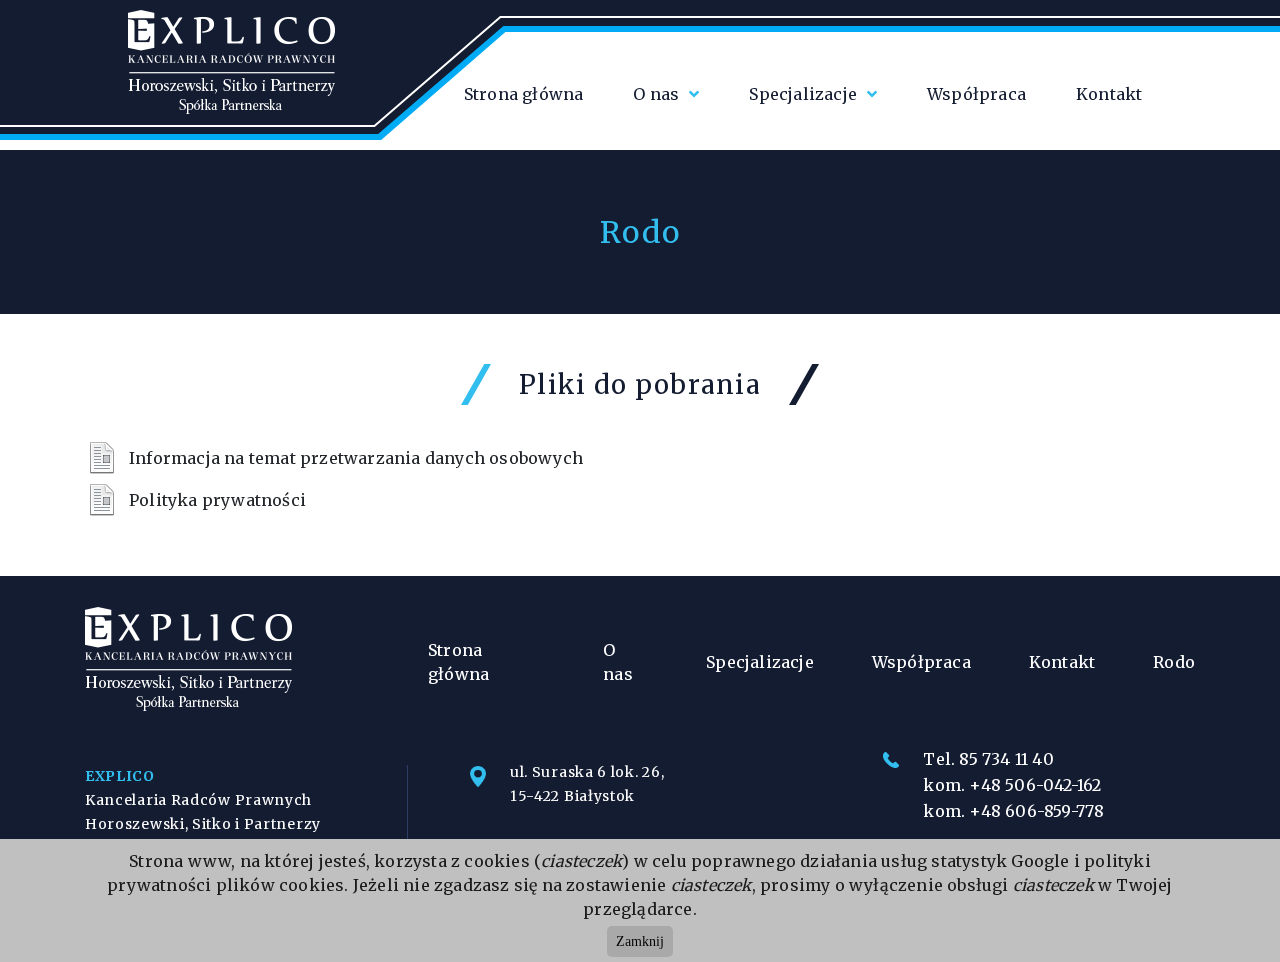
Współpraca (976, 94)
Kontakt (1109, 94)
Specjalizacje (803, 94)
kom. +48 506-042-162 (1012, 785)
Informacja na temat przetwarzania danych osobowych (356, 458)
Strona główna (524, 94)
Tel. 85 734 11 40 (988, 759)
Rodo (1174, 662)
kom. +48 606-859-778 (1013, 811)
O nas (656, 94)
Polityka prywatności (217, 500)
